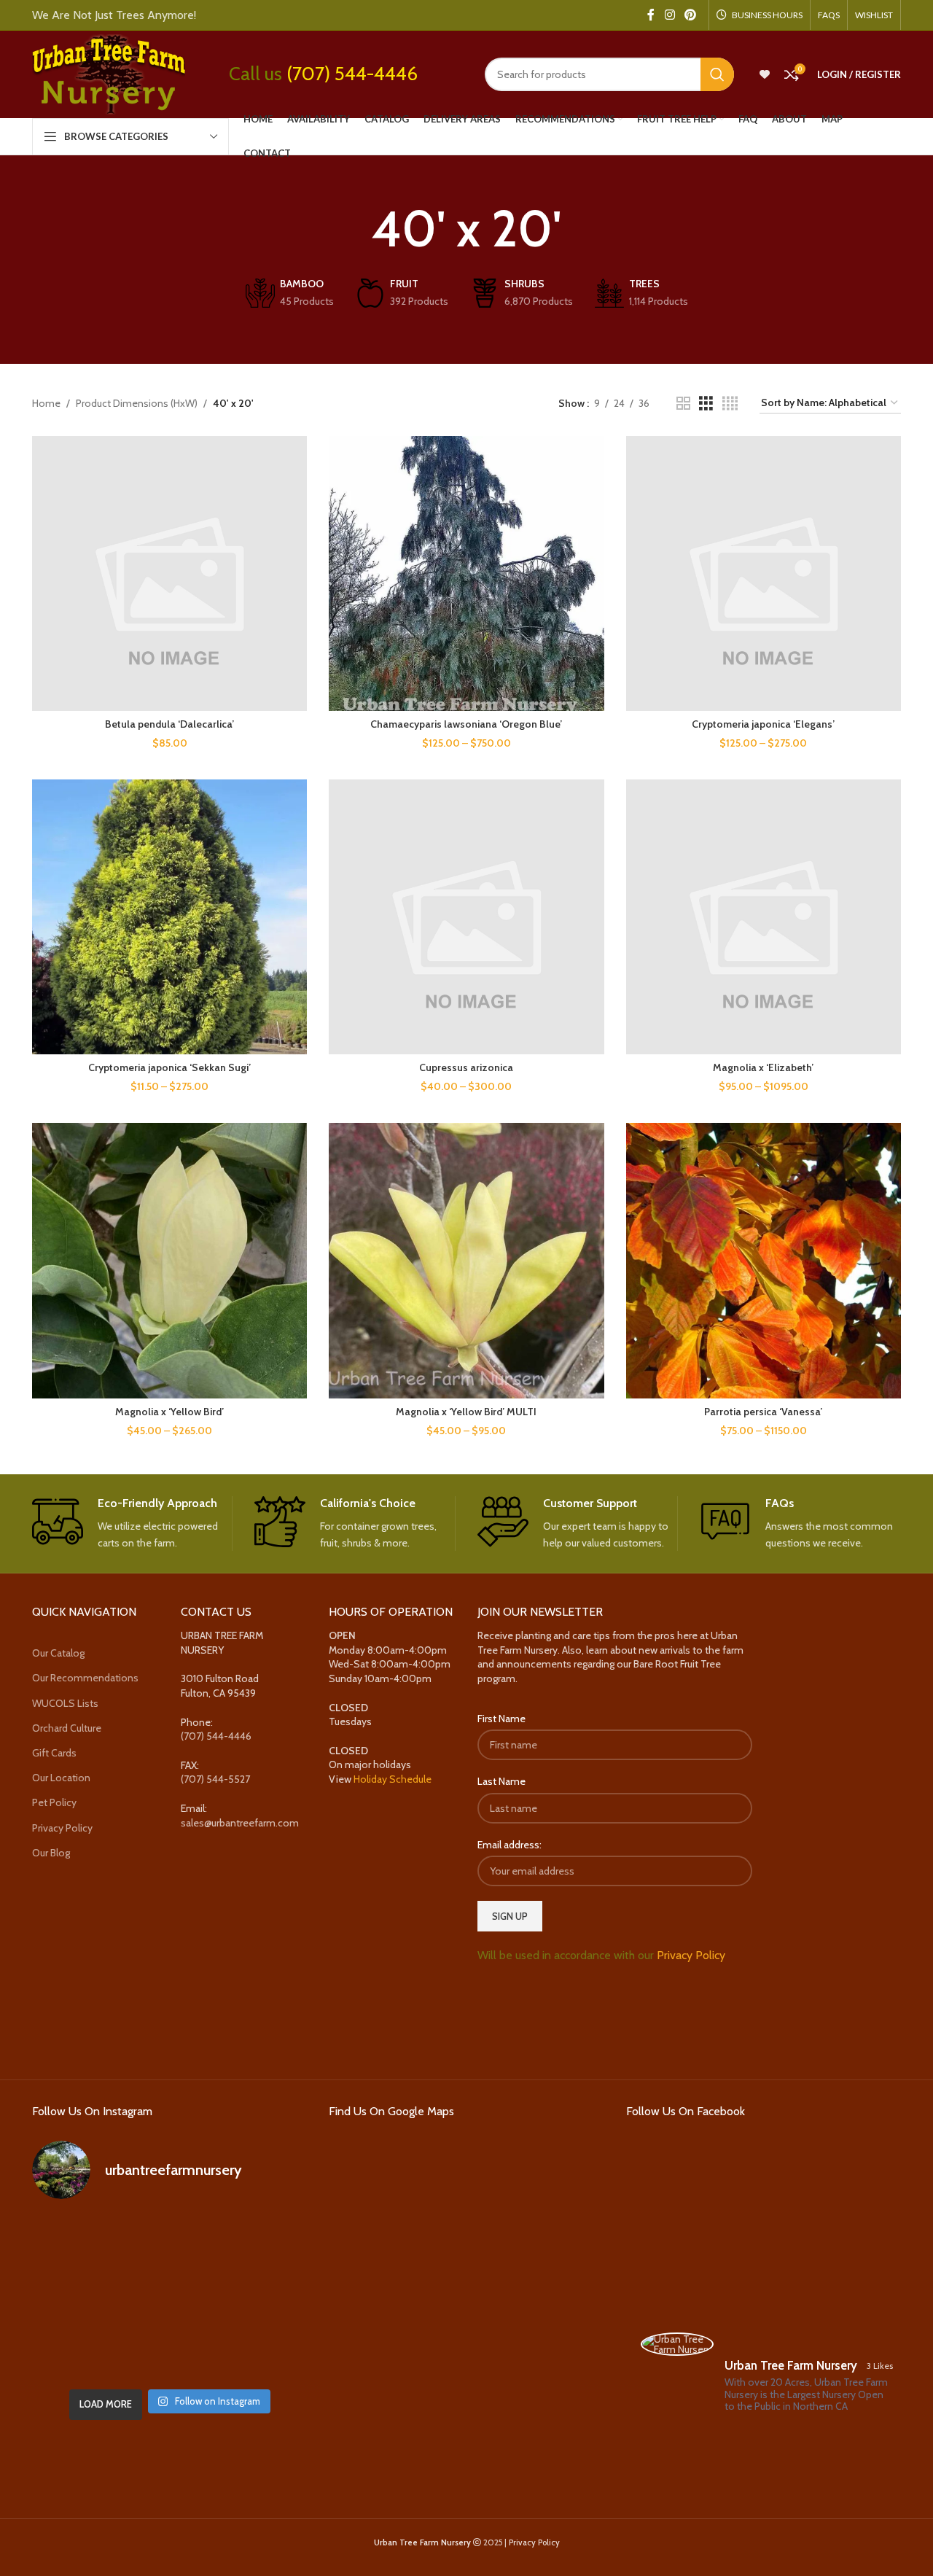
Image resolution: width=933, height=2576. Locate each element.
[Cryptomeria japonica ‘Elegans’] (764, 573)
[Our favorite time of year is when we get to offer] (263, 2296)
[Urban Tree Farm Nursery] (677, 2344)
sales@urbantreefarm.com (240, 1823)
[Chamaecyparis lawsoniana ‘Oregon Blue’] (466, 573)
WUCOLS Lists (65, 1703)
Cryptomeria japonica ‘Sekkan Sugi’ (169, 1067)
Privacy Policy (62, 1828)
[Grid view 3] (706, 404)
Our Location (61, 1778)
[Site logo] (109, 73)
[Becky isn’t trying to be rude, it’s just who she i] (263, 2353)
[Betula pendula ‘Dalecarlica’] (169, 573)
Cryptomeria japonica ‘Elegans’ (763, 724)
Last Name (501, 1781)
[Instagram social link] (670, 15)
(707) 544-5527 (215, 1779)
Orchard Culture (67, 1728)
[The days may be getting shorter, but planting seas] (169, 2296)
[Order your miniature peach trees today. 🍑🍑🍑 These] (263, 2241)
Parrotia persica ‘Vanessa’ (763, 1412)
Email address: (510, 1845)
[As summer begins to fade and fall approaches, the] (169, 2353)
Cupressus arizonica (466, 1067)
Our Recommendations (85, 1678)
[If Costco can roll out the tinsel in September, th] (75, 2296)
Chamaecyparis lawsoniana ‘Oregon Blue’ (466, 724)
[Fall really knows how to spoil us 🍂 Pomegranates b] (75, 2353)
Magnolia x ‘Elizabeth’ (763, 1067)
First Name (501, 1719)
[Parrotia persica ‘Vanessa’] (764, 1260)
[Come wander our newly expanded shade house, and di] (169, 2241)
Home (46, 403)
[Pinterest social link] (691, 15)
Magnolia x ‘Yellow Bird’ (169, 1412)
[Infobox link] (132, 1524)
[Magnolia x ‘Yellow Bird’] (169, 1260)
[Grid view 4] (730, 404)
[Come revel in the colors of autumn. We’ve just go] (75, 2241)
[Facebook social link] (651, 15)
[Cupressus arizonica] (466, 917)
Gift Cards (54, 1753)
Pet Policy (54, 1802)
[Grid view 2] (683, 404)
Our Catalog (58, 1653)
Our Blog (51, 1853)
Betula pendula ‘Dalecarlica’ (169, 724)
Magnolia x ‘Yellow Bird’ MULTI (466, 1412)
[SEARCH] (717, 74)
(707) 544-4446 (352, 74)
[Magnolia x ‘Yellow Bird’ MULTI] (466, 1260)
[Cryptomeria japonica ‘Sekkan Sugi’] (169, 917)
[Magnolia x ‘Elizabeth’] (764, 917)
